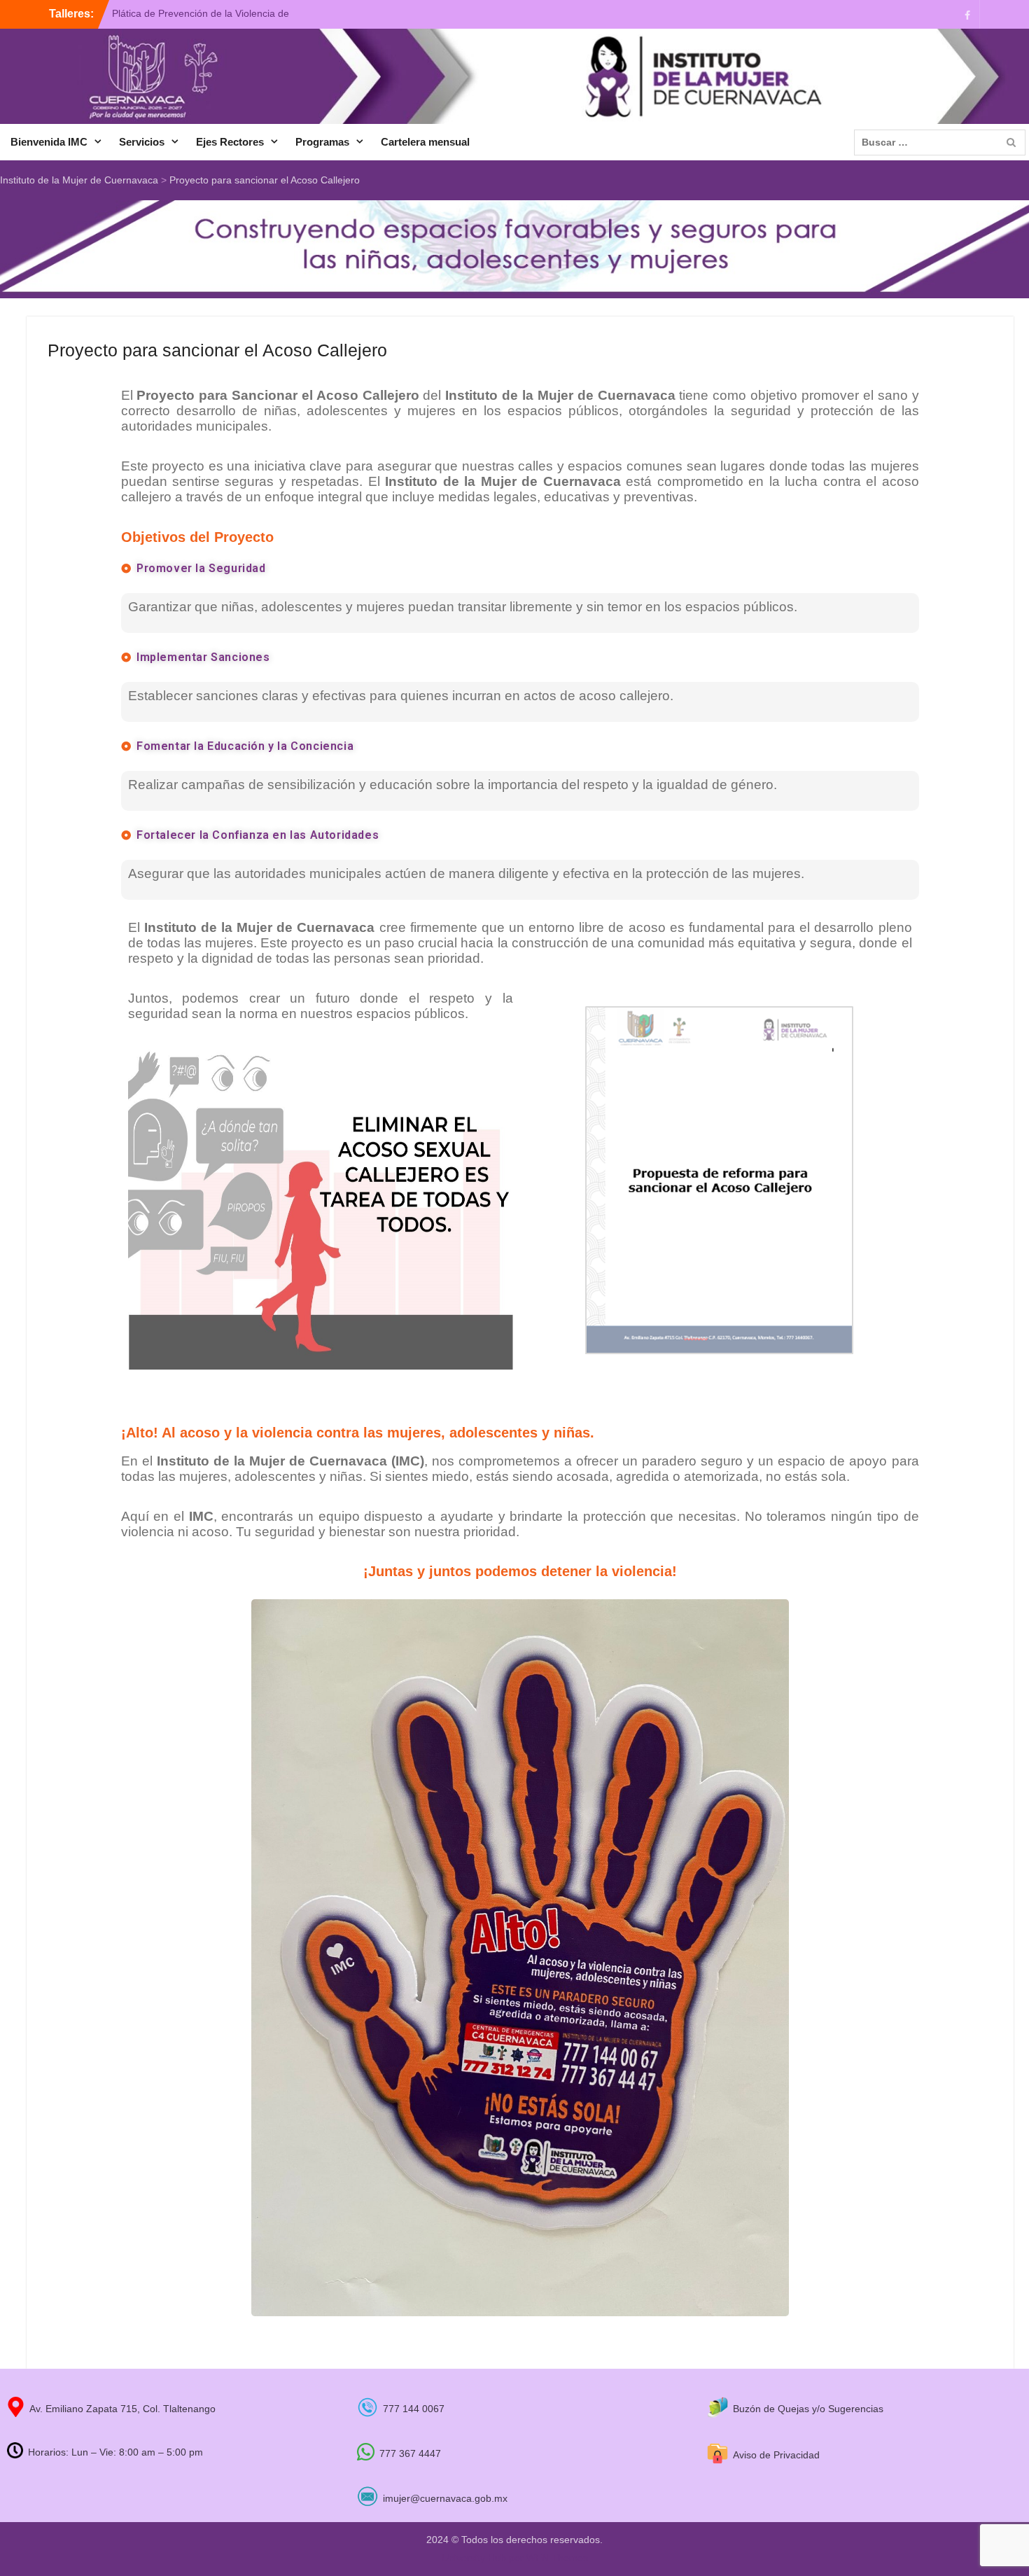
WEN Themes (557, 2558)
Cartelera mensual (425, 142)
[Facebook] (967, 14)
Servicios (142, 142)
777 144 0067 (414, 2409)
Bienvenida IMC (49, 142)
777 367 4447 (410, 2453)
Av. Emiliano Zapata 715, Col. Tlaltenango (122, 2409)
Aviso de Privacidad (776, 2455)
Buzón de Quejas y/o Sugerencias (808, 2409)
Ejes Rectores (230, 142)
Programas (322, 142)
